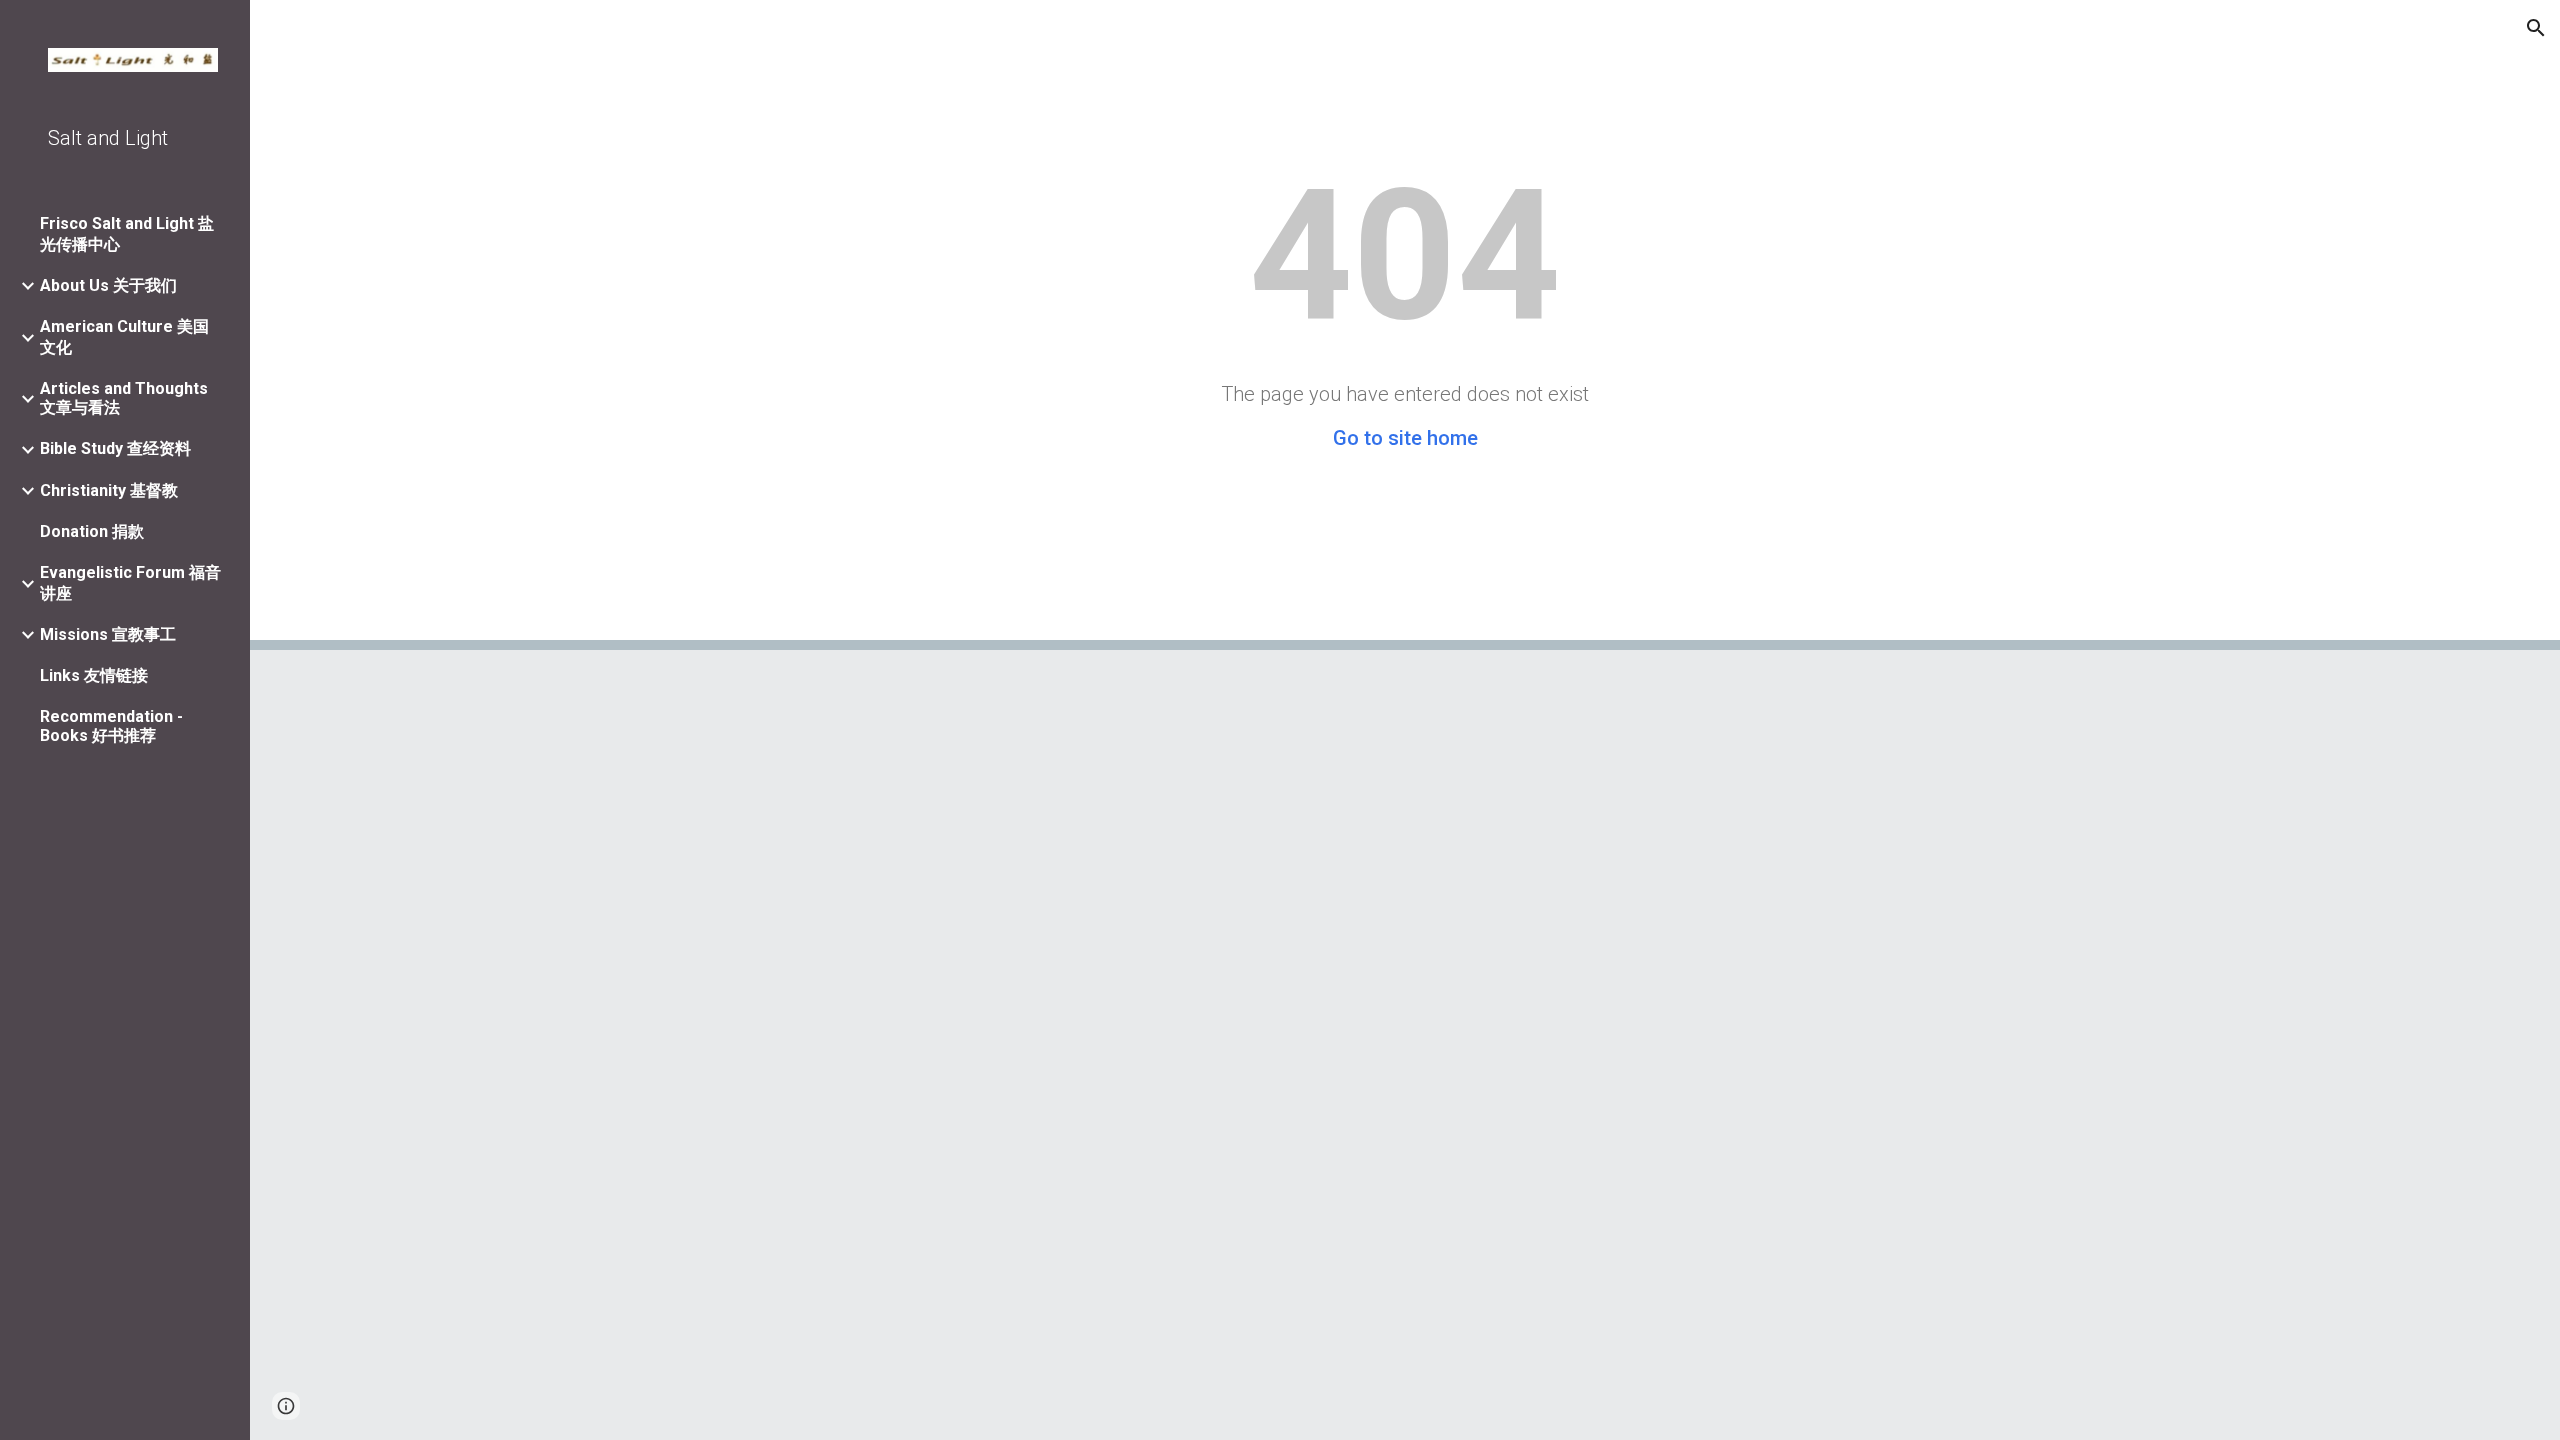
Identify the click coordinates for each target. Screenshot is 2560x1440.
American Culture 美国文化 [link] (124, 337)
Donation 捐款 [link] (92, 531)
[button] (2536, 28)
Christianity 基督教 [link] (109, 490)
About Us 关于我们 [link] (108, 285)
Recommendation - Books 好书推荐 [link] (111, 726)
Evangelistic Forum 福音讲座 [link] (130, 583)
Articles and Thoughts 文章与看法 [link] (124, 398)
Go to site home (1405, 438)
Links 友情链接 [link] (94, 675)
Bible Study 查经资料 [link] (115, 448)
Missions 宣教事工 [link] (108, 634)
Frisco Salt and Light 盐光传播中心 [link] (127, 234)
